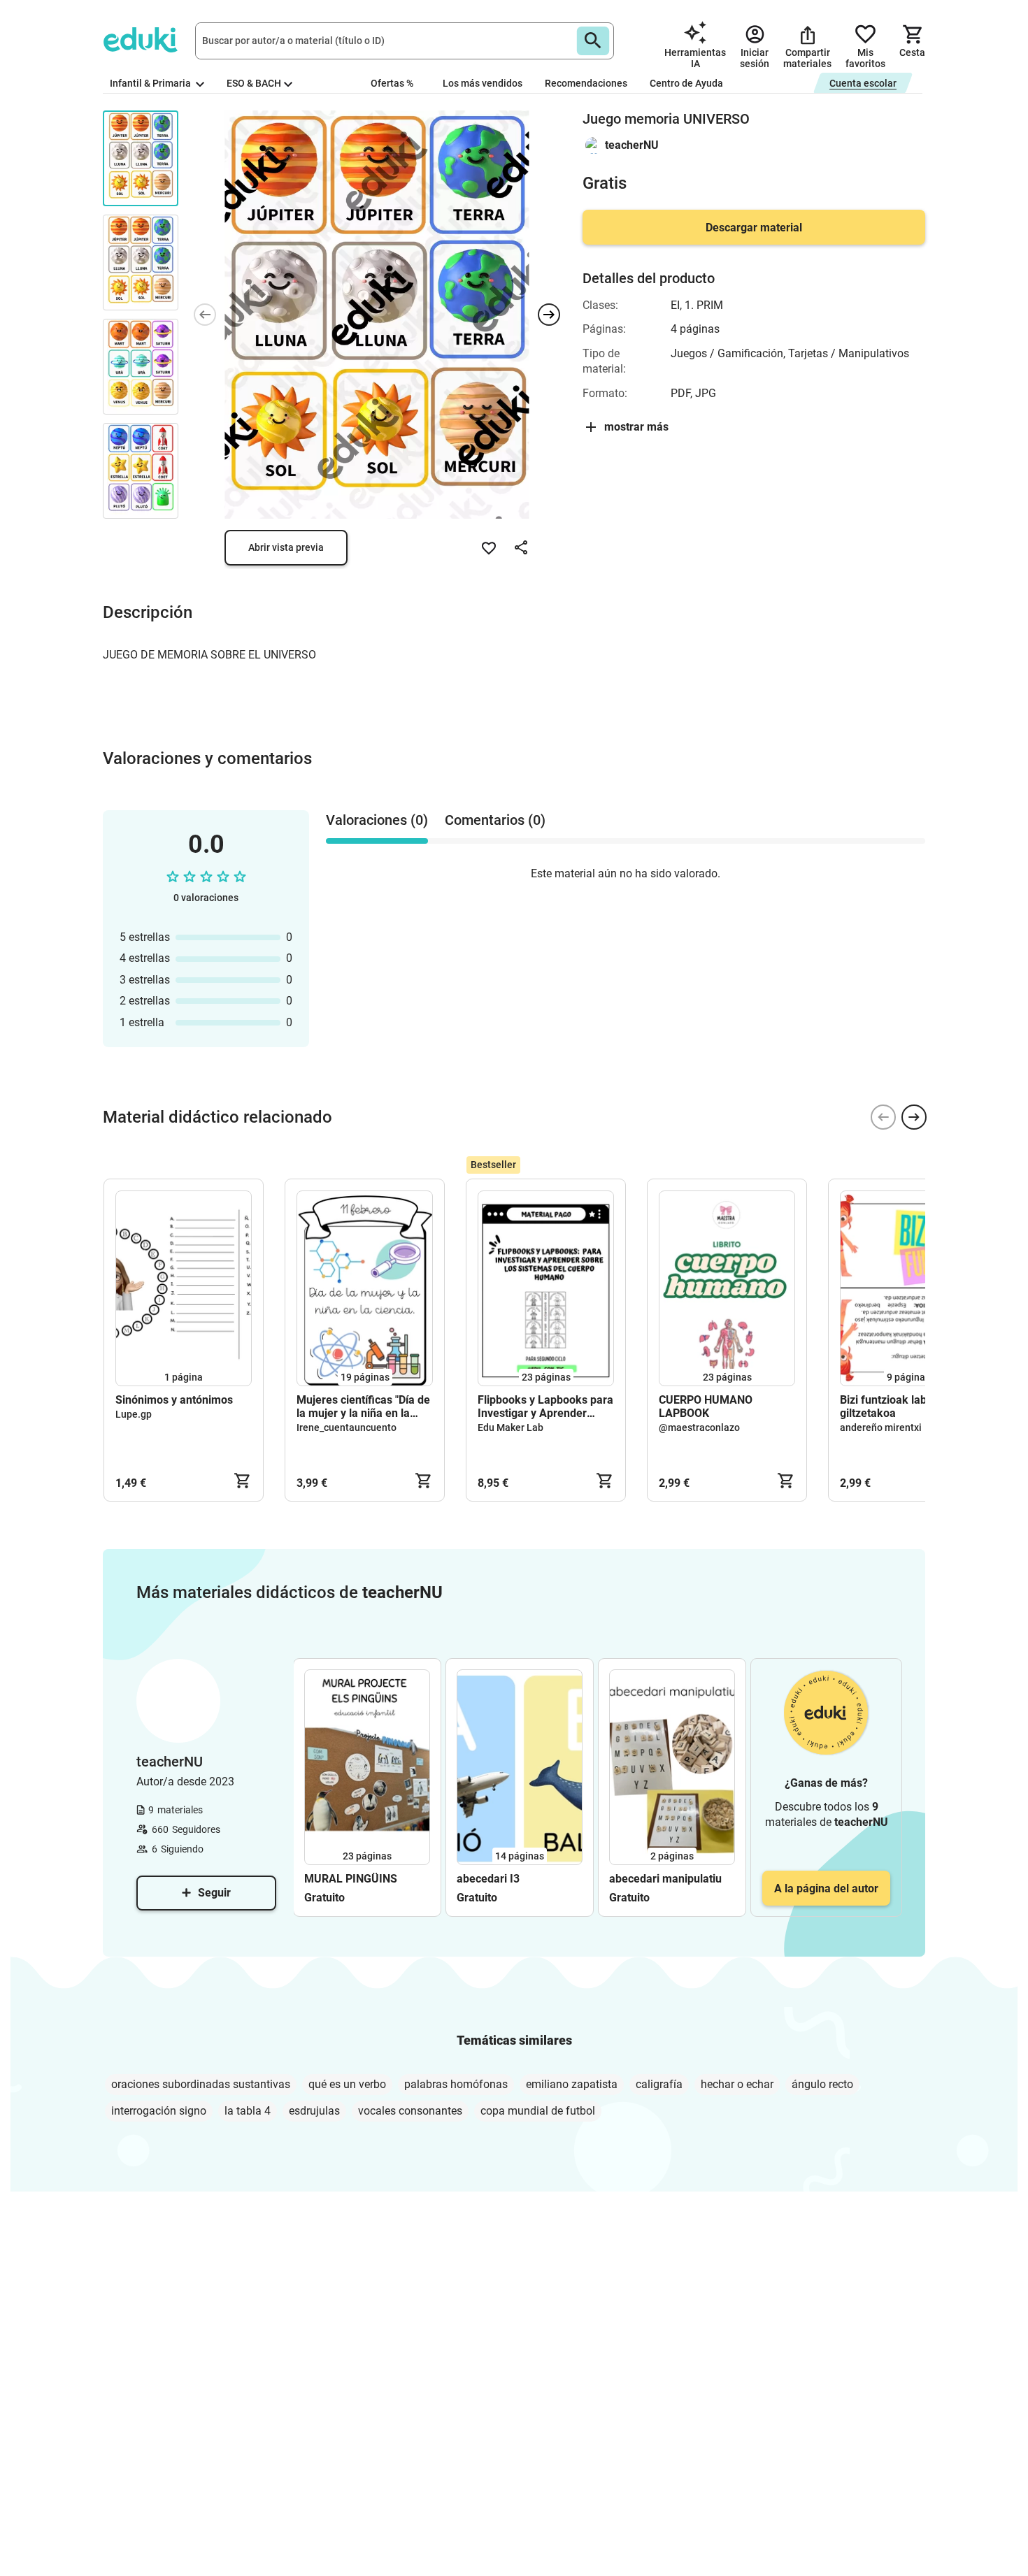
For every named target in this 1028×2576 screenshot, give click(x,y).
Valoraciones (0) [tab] (377, 820)
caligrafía (659, 2084)
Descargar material (754, 228)
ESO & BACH (254, 83)
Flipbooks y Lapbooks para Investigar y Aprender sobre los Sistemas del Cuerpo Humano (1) (545, 1406)
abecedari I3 (488, 1879)
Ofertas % (392, 83)
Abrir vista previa (286, 547)
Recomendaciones (586, 83)
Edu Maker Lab (511, 1427)
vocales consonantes (410, 2111)
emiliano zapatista (572, 2084)
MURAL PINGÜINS (352, 1879)
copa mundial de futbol (538, 2111)
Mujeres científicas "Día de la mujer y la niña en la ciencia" (363, 1406)
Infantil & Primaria (151, 83)
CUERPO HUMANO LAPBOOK (706, 1406)
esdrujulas (314, 2111)
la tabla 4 (248, 2111)
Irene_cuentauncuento (347, 1427)
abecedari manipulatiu (665, 1879)
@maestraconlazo (699, 1427)
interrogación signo (159, 2111)
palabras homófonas (456, 2084)
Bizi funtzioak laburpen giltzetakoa (898, 1406)
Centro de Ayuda (686, 83)
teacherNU (632, 145)
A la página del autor (826, 1888)
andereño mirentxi (881, 1427)
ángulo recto (822, 2084)
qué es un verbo (347, 2084)
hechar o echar (737, 2084)
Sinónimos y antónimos (174, 1400)
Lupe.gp (134, 1414)
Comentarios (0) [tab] (495, 820)
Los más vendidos (483, 83)
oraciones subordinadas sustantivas (201, 2084)
